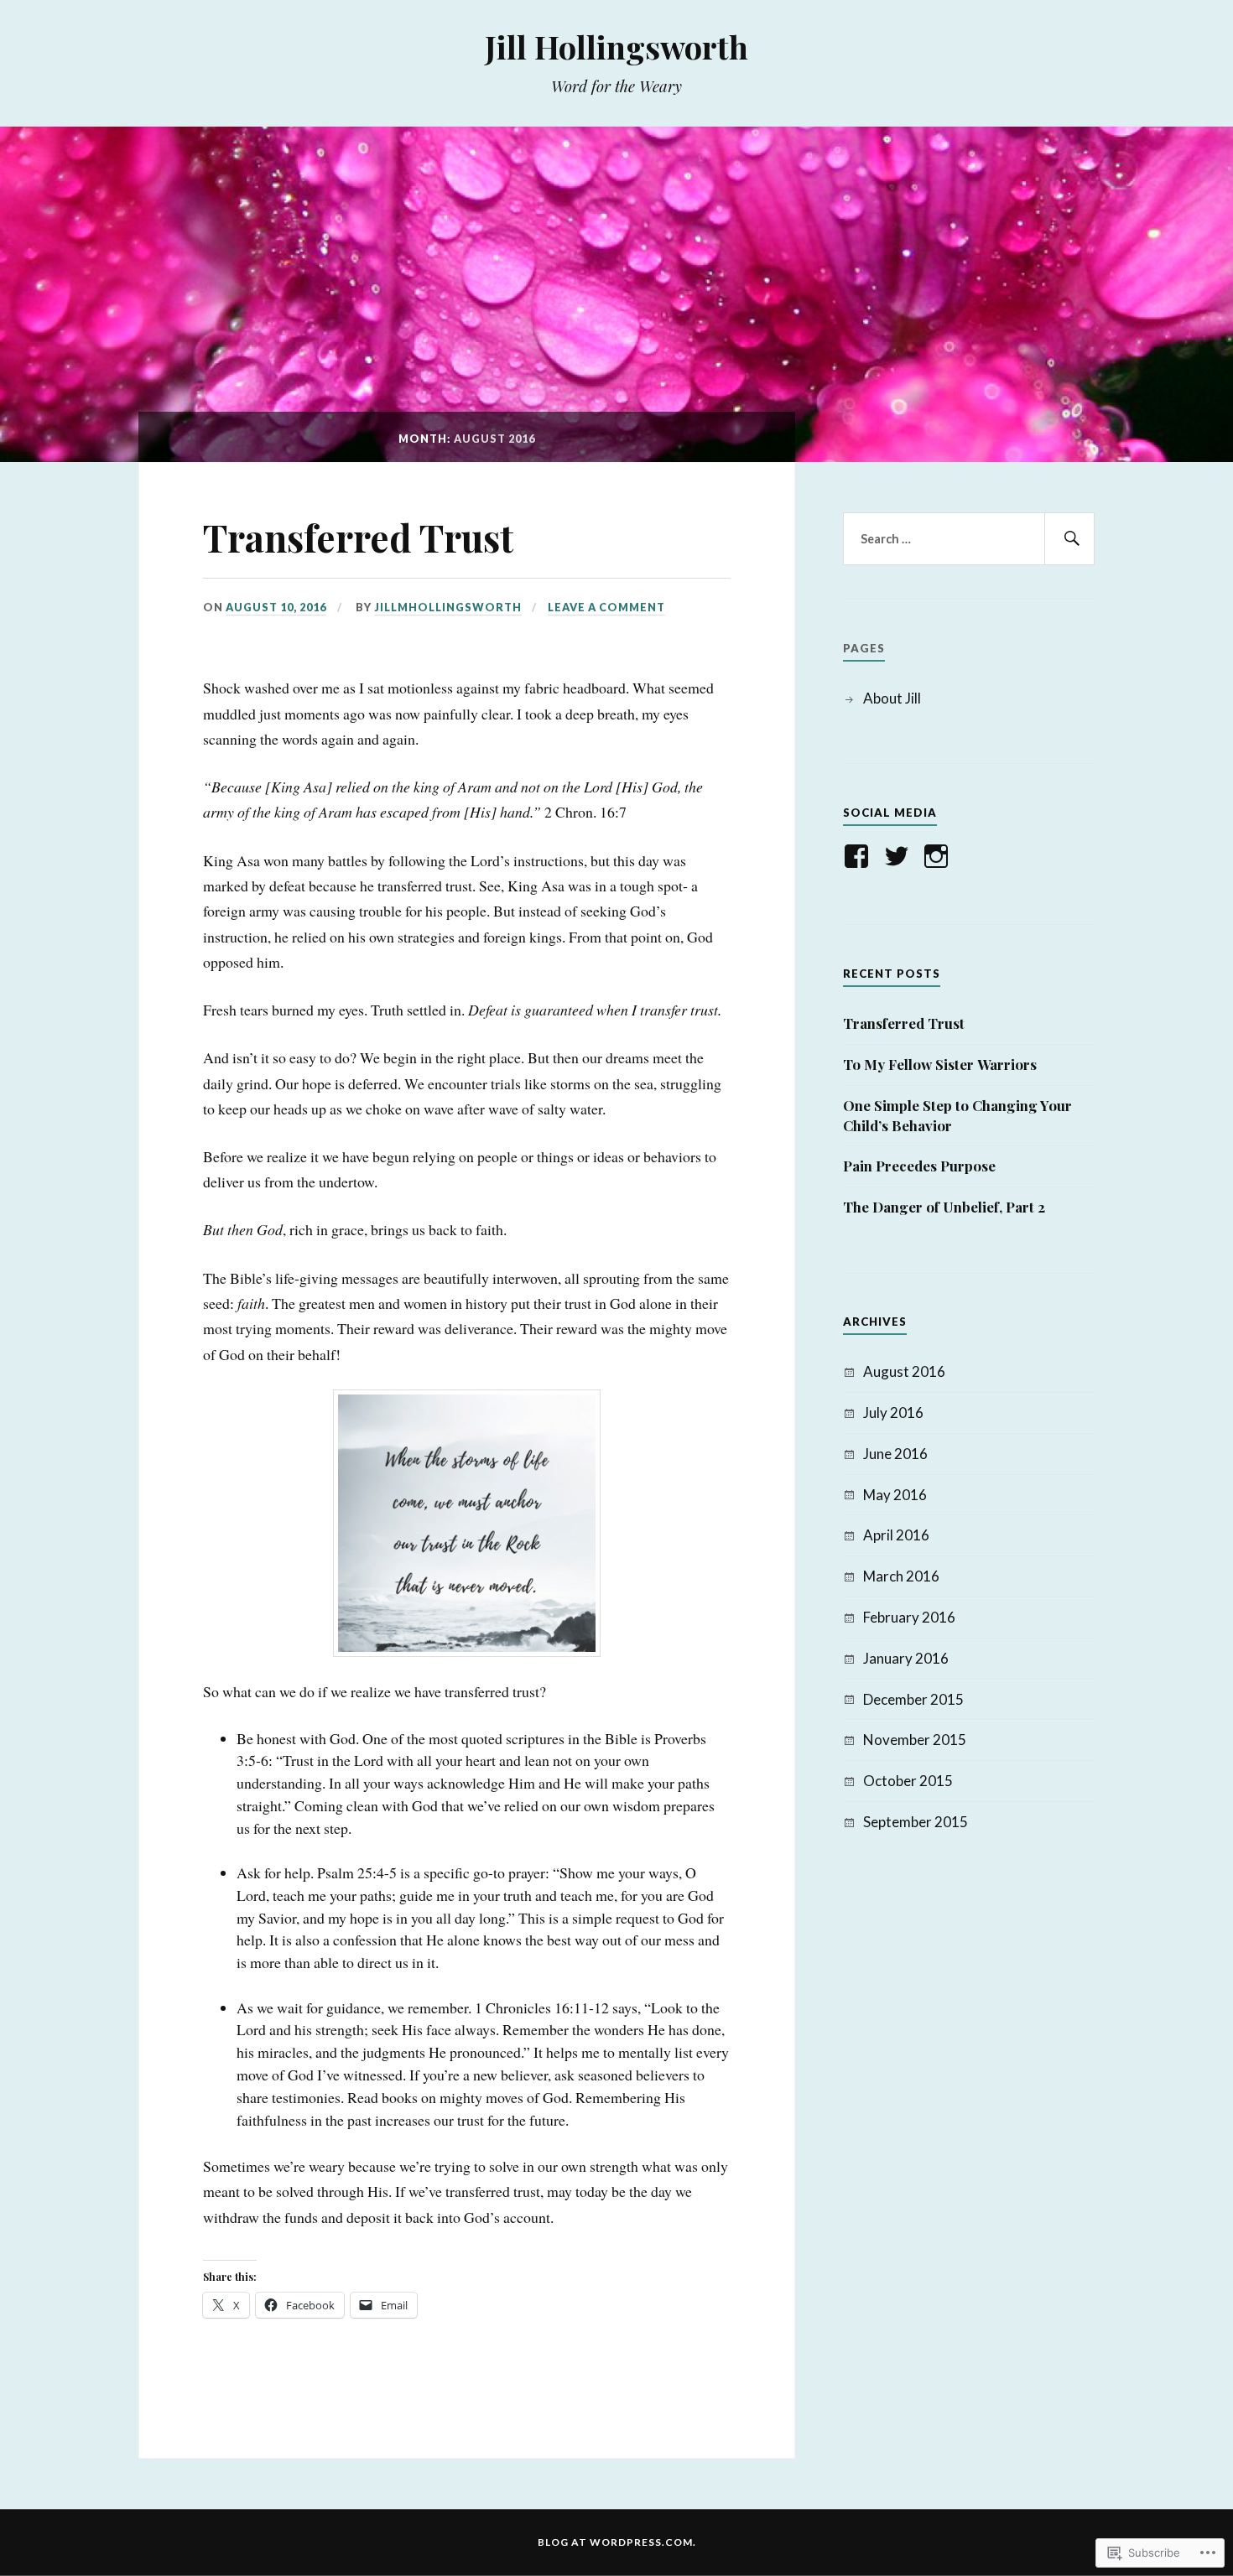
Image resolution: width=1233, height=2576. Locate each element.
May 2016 (895, 1495)
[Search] (1069, 539)
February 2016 (909, 1617)
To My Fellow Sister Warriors (940, 1064)
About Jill (892, 698)
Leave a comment (606, 607)
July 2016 (893, 1413)
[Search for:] (969, 539)
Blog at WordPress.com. (617, 2542)
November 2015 (915, 1740)
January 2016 (906, 1658)
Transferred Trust (358, 537)
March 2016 (901, 1576)
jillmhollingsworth (448, 607)
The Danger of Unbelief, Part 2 (944, 1207)
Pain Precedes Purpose (919, 1166)
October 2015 (908, 1781)
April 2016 (896, 1535)
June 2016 (895, 1454)
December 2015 (913, 1699)
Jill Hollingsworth (616, 47)
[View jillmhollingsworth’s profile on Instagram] (939, 856)
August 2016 (904, 1371)
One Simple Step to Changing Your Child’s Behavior (957, 1115)
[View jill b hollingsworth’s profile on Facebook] (859, 856)
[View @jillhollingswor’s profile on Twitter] (900, 856)
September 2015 (916, 1822)
